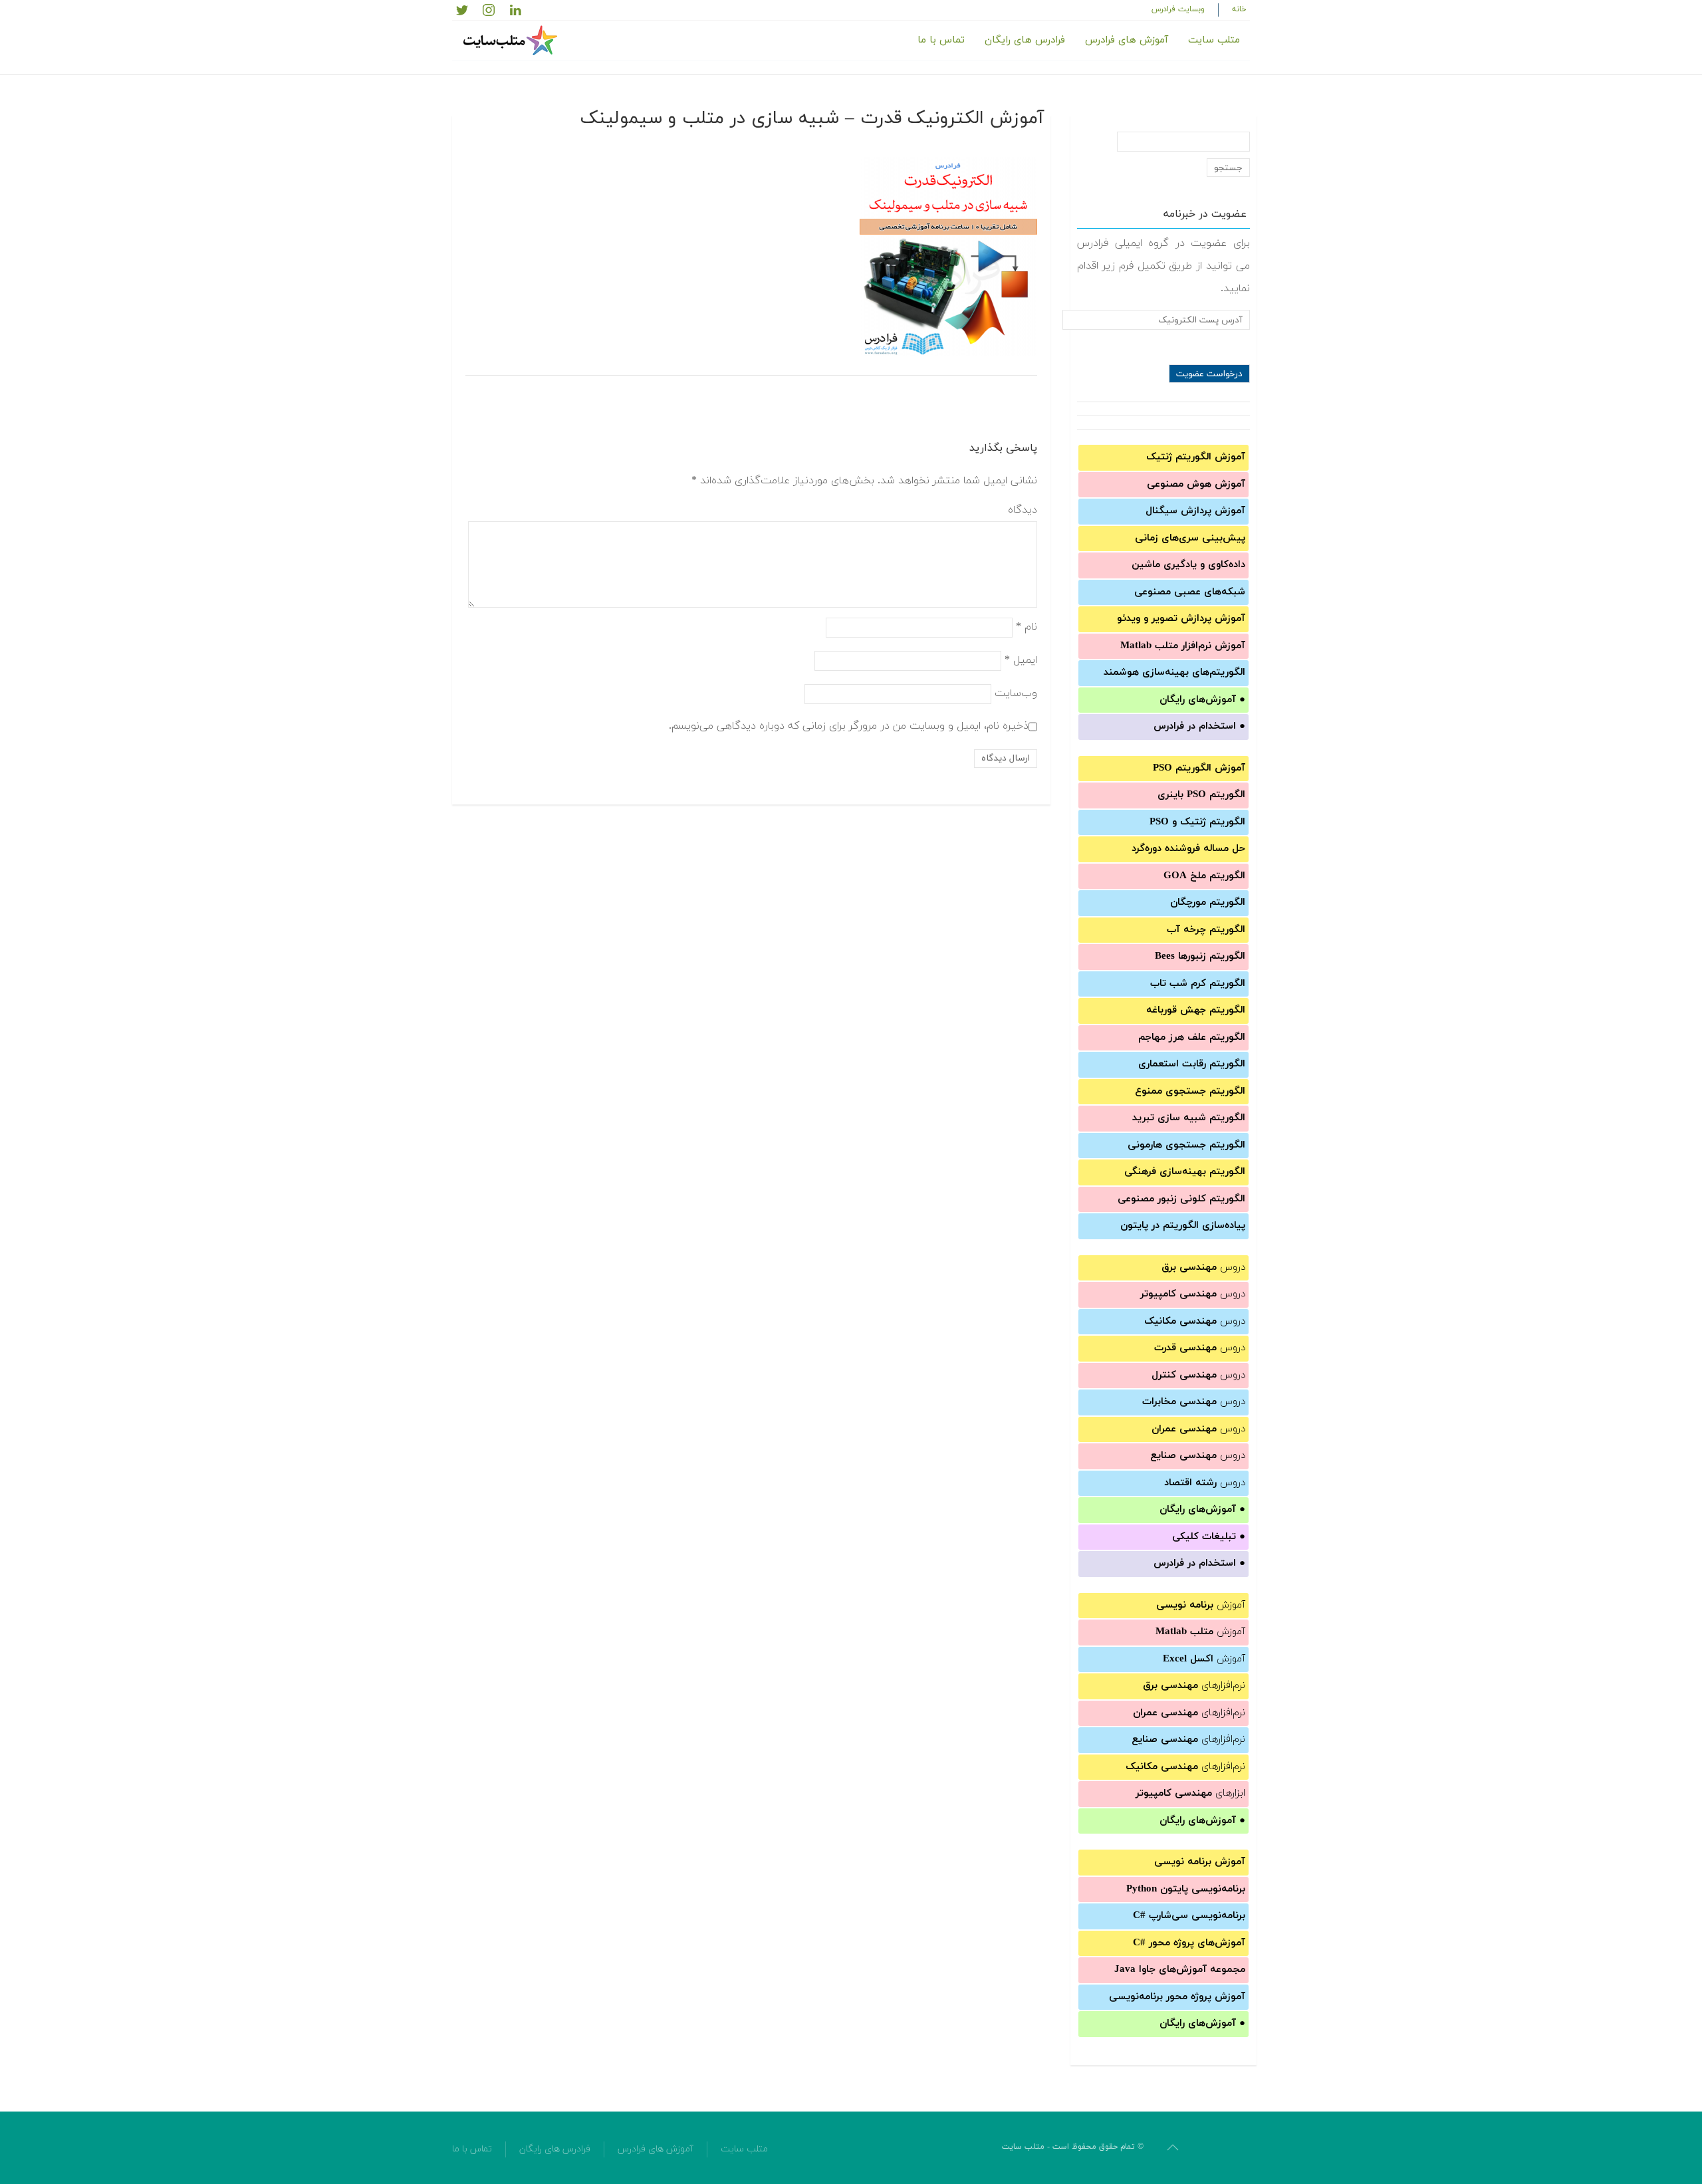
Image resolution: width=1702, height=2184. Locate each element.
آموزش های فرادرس (1127, 40)
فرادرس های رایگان (1025, 40)
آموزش (1201, 1605)
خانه (1239, 9)
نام (1027, 626)
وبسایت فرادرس (1178, 9)
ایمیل (1021, 660)
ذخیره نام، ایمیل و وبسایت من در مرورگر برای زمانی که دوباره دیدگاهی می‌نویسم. (849, 725)
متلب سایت (1214, 40)
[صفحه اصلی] (512, 41)
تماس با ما (941, 40)
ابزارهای (1190, 1793)
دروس (1203, 1268)
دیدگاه (1023, 510)
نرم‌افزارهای (1194, 1686)
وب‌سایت (1016, 693)
